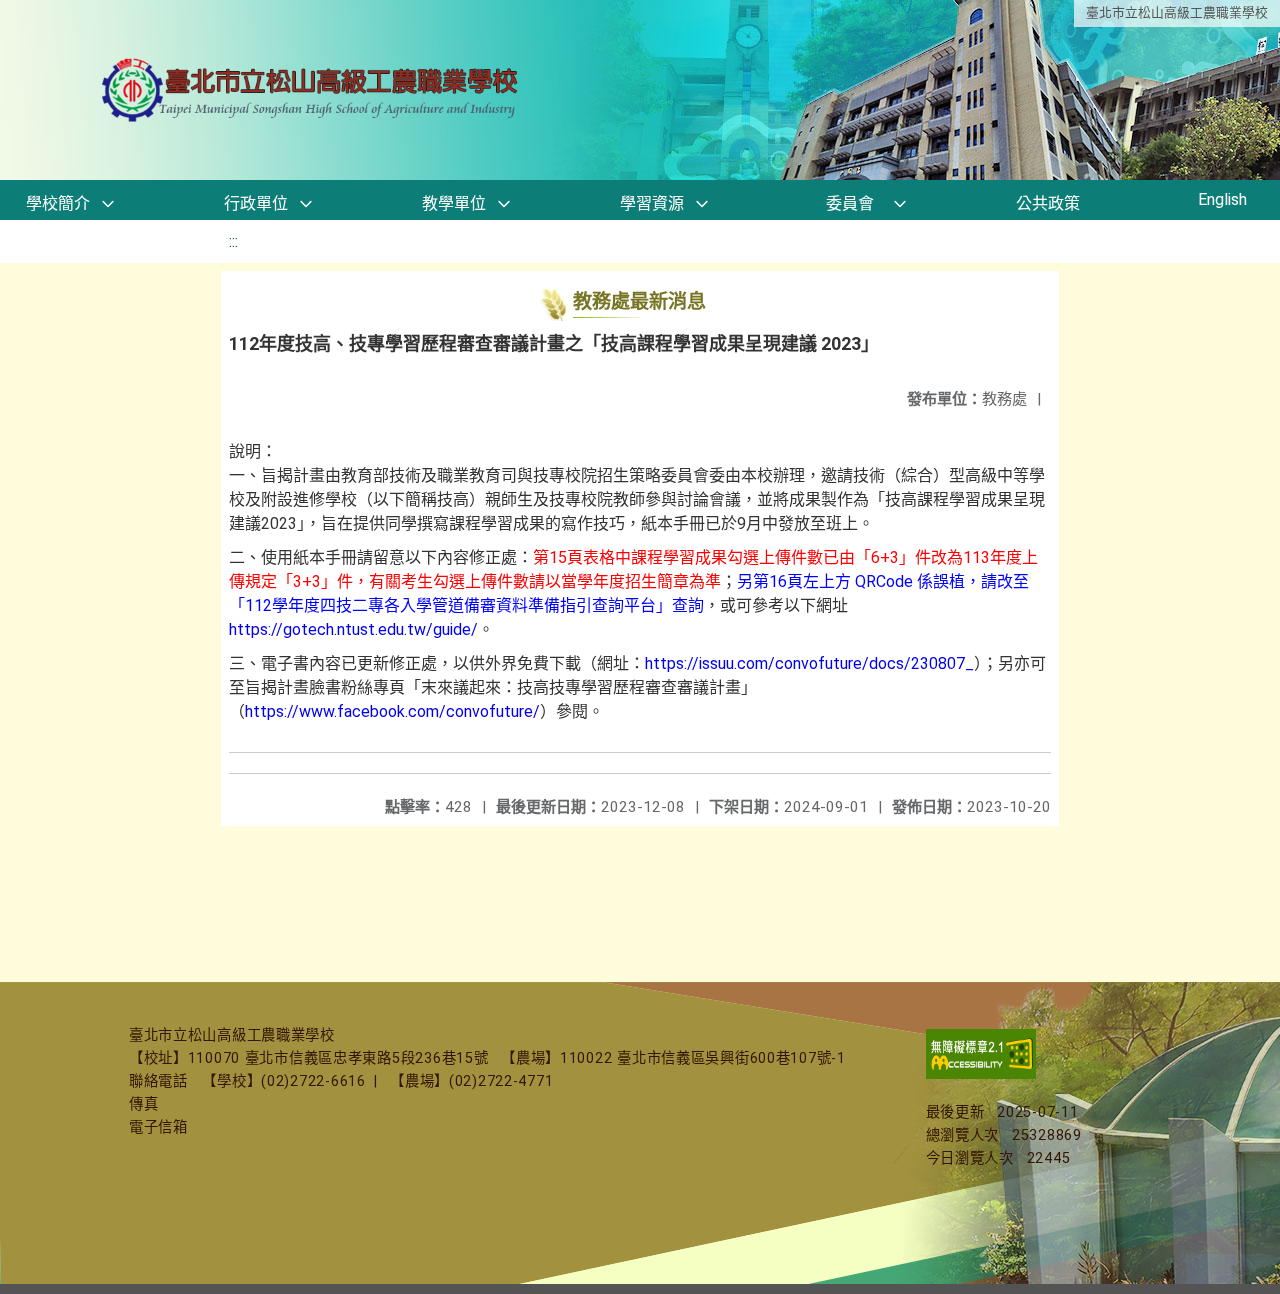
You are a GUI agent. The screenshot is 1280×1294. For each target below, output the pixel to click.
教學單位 (454, 203)
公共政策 (1048, 203)
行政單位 (256, 203)
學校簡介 (58, 203)
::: (233, 241)
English (1222, 199)
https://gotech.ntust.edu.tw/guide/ (353, 629)
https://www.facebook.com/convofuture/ (392, 711)
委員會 (850, 203)
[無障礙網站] (981, 1074)
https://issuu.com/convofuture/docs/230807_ (809, 663)
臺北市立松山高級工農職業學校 (1177, 12)
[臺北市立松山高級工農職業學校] (312, 90)
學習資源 (652, 203)
